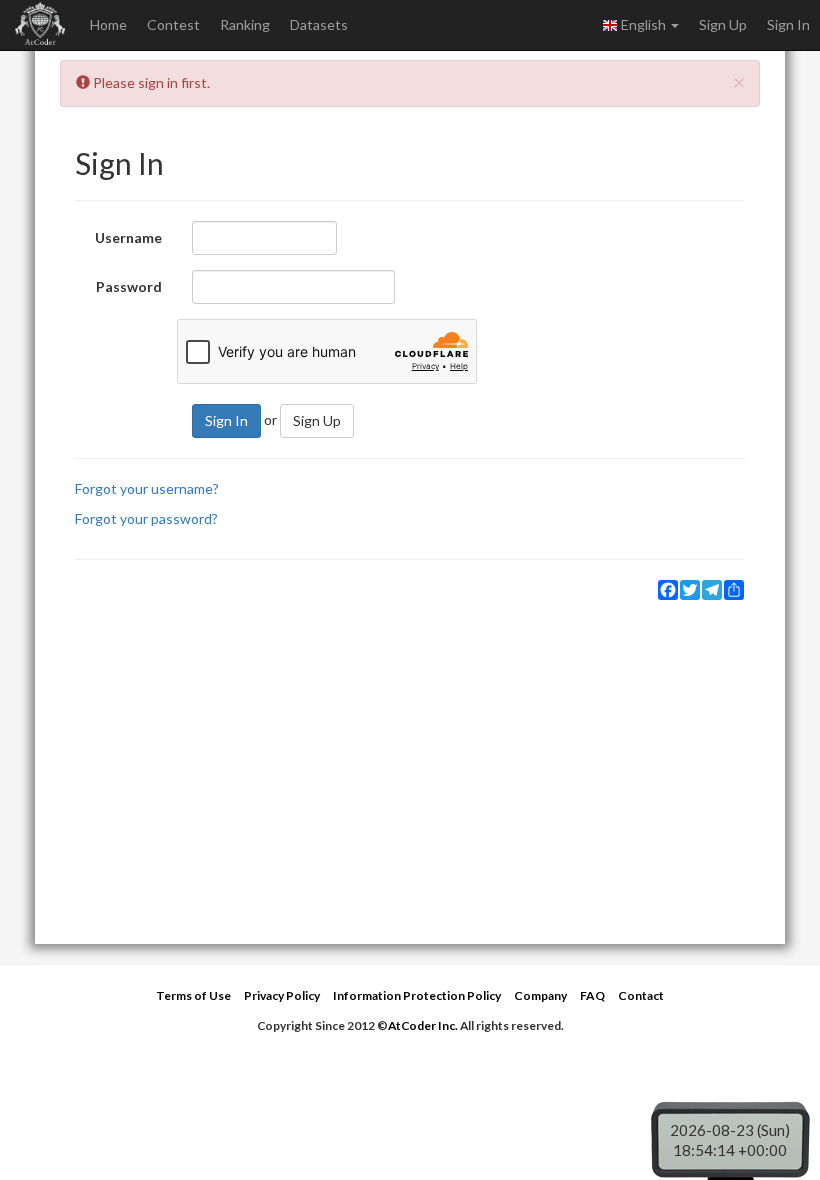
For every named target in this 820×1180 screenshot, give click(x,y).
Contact (641, 995)
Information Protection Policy (417, 995)
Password (129, 286)
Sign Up (723, 24)
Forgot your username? (147, 488)
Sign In (788, 24)
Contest (173, 24)
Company (540, 995)
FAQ (592, 995)
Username (128, 237)
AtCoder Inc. (423, 1025)
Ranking (245, 24)
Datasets (319, 24)
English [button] (643, 24)
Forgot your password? (146, 518)
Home (108, 24)
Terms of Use (193, 995)
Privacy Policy (282, 995)
